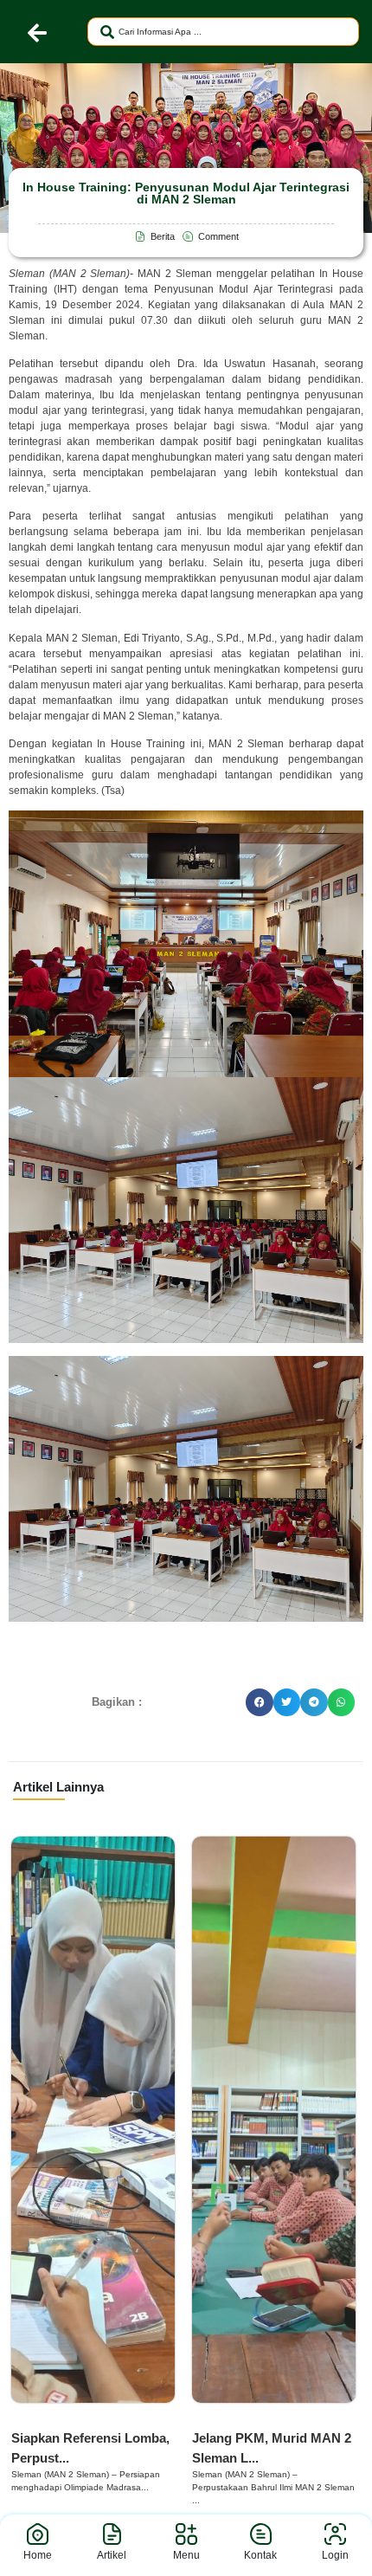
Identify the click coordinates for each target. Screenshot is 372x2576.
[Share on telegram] (314, 1702)
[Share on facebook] (260, 1702)
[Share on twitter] (287, 1702)
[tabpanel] (93, 2166)
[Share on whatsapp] (342, 1702)
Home (38, 2555)
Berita (34, 2420)
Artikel (112, 2555)
